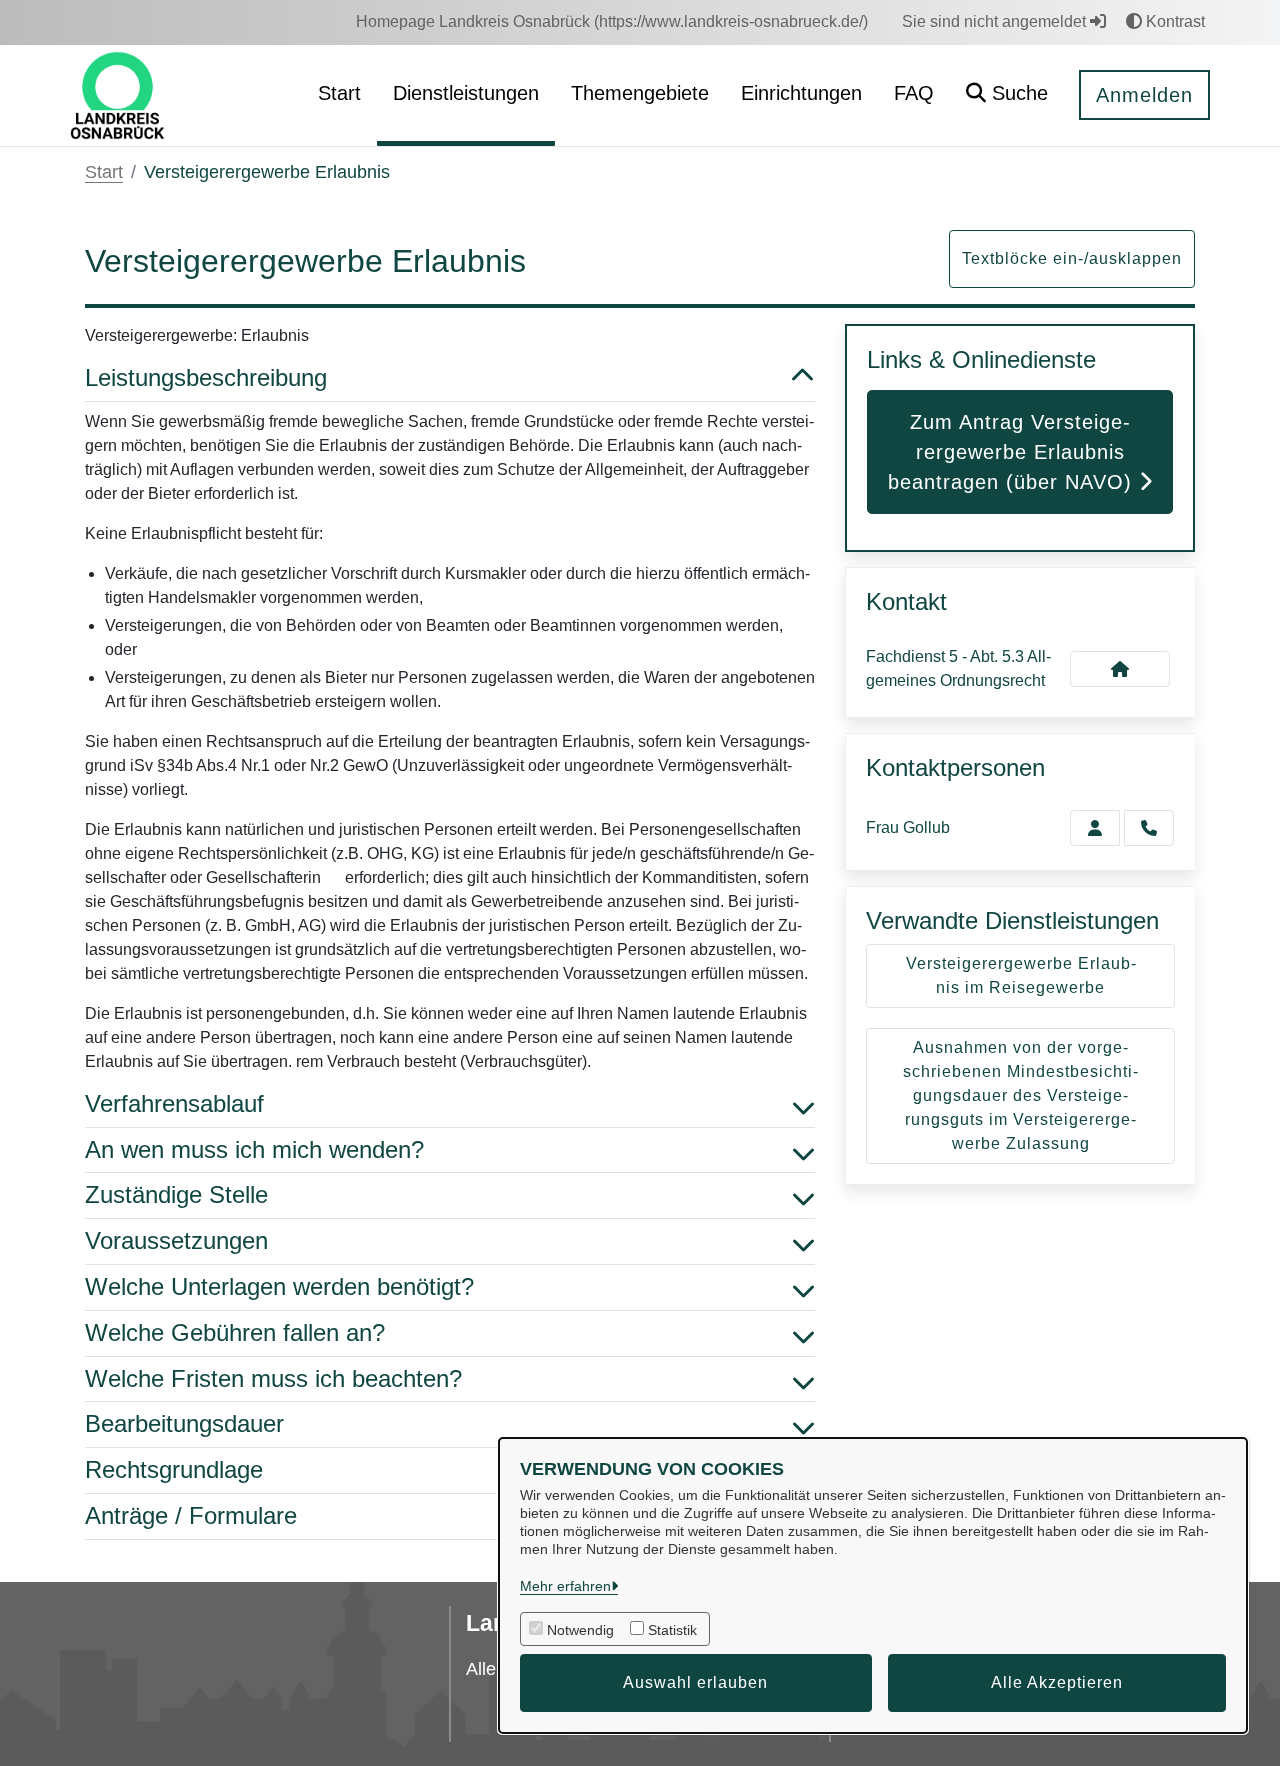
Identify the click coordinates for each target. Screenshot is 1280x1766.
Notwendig (580, 1630)
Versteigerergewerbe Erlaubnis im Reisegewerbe (1021, 975)
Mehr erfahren (565, 1586)
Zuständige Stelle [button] (176, 1194)
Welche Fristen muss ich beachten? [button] (273, 1378)
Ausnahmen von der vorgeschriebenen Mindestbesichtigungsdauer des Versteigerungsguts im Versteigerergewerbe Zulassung (1020, 1095)
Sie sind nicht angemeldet (996, 21)
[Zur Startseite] (117, 94)
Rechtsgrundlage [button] (174, 1469)
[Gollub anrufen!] (1149, 828)
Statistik (672, 1630)
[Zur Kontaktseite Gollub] (1095, 828)
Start (104, 172)
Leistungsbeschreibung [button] (206, 377)
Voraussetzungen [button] (176, 1240)
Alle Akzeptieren (1057, 1682)
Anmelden (1144, 95)
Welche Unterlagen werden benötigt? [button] (279, 1286)
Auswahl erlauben (695, 1682)
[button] (1007, 95)
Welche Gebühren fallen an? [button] (235, 1332)
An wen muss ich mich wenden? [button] (254, 1149)
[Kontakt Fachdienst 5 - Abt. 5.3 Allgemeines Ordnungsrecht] (1120, 669)
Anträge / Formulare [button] (191, 1515)
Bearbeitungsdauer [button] (184, 1423)
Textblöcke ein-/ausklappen (1072, 258)
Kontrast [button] (1173, 21)
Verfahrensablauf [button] (174, 1103)
